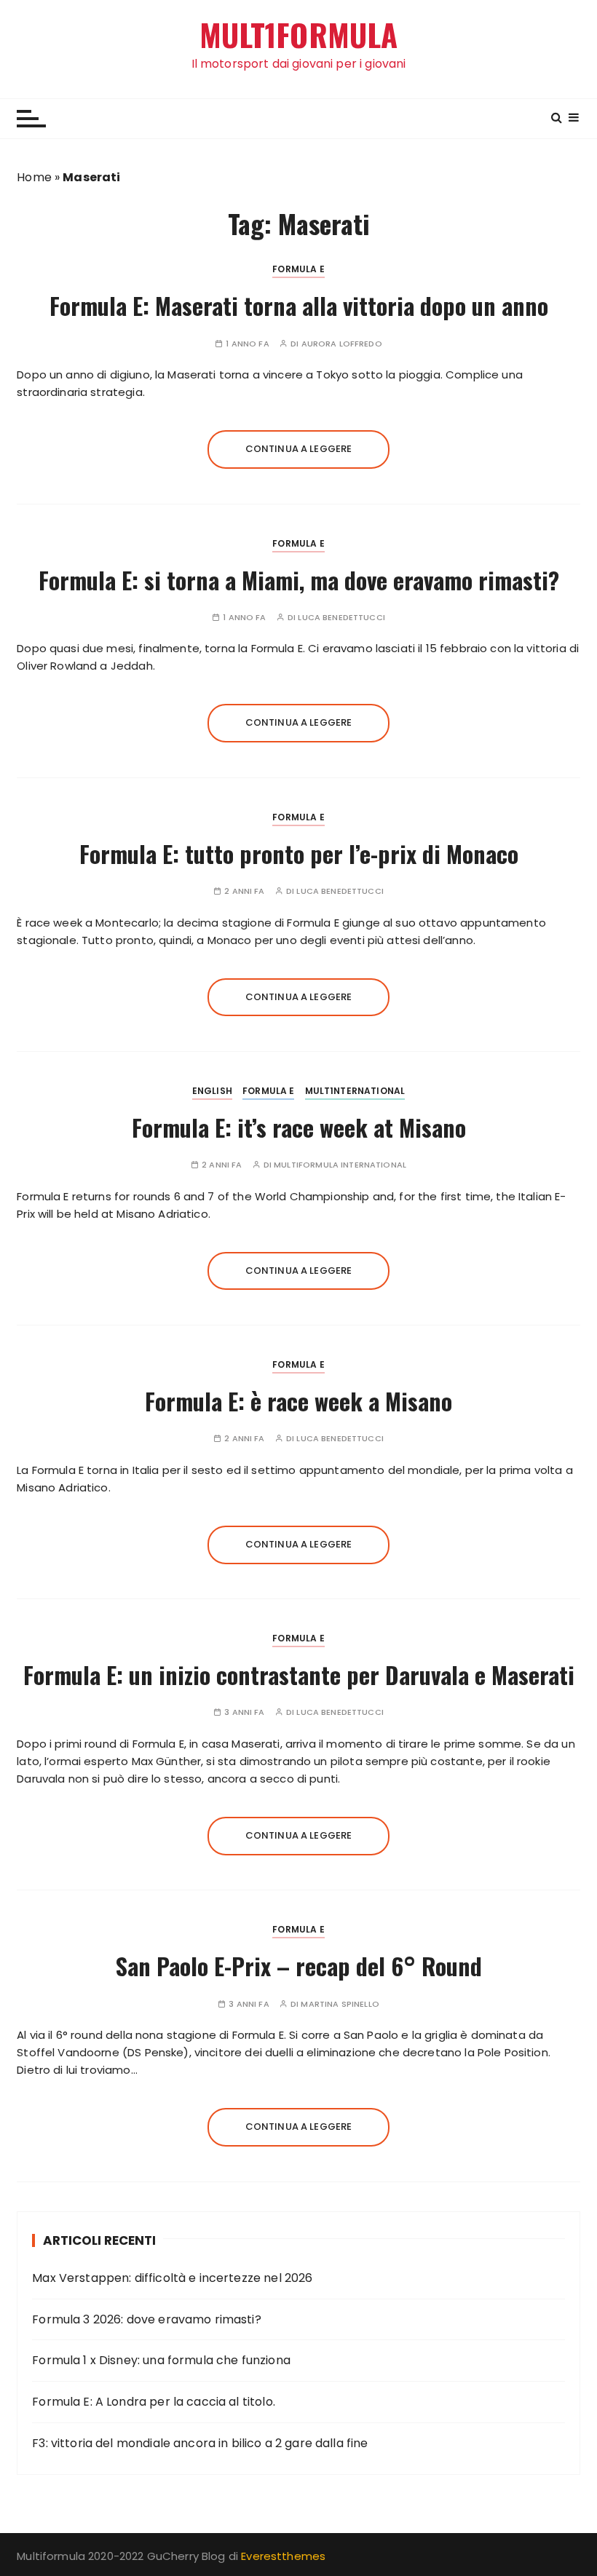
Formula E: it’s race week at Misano (299, 1127)
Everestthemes (283, 2556)
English (212, 1091)
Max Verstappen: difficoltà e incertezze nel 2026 (172, 2278)
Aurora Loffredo (342, 344)
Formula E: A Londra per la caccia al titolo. (154, 2402)
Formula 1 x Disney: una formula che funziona (161, 2360)
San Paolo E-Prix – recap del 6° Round (299, 1966)
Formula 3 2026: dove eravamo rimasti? (147, 2319)
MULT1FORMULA (299, 35)
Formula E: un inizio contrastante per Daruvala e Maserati (299, 1675)
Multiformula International (340, 1165)
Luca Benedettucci (341, 618)
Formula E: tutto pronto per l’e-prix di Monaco (299, 853)
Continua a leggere (299, 449)
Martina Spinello (340, 2004)
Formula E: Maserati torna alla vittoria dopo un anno (299, 305)
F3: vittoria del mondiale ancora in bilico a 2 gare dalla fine (200, 2443)
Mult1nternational (355, 1091)
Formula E (298, 269)
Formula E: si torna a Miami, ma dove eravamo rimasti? (299, 580)
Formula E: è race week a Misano (298, 1401)
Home (34, 177)
